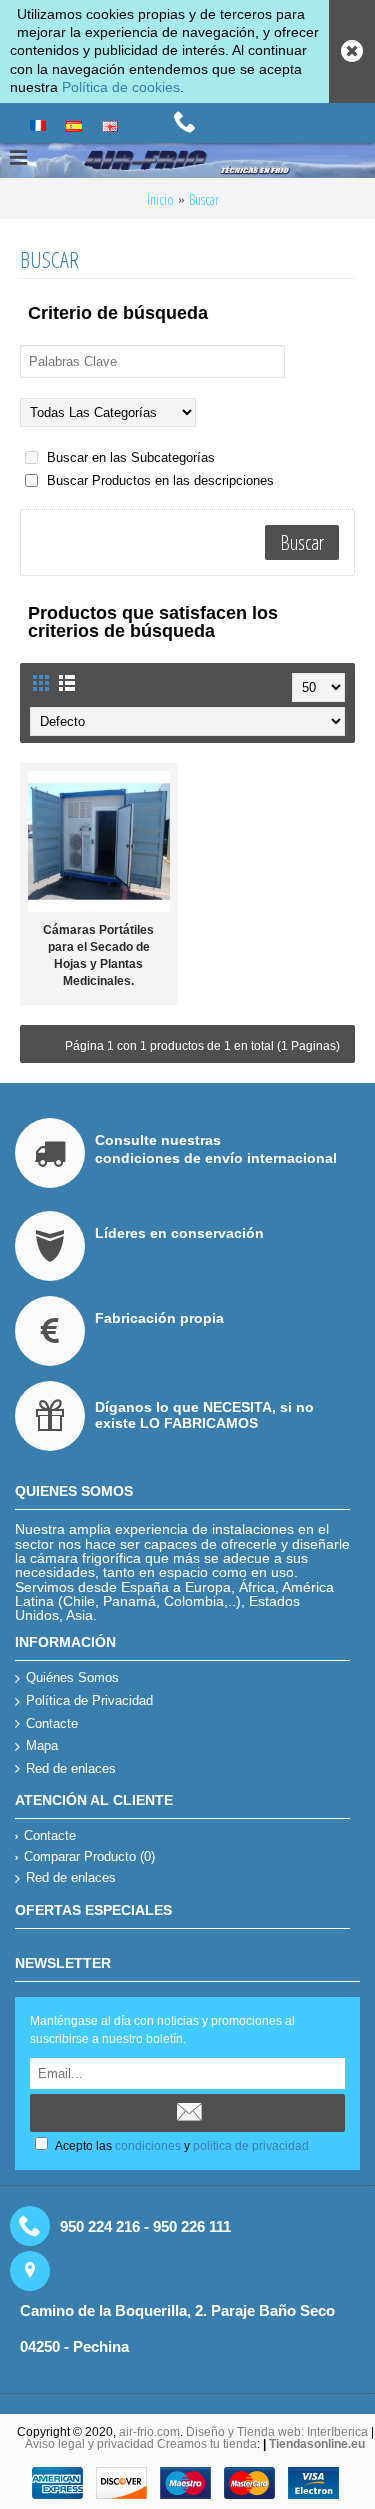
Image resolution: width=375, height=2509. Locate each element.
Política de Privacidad (89, 1700)
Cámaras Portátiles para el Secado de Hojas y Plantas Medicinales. (98, 955)
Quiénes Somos (72, 1677)
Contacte (52, 1723)
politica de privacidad (251, 2146)
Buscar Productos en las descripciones (158, 480)
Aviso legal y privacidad (91, 2444)
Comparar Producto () (89, 1856)
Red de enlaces (71, 1768)
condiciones (148, 2146)
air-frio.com (149, 2432)
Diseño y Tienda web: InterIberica (277, 2432)
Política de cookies (121, 87)
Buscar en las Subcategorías (129, 457)
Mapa (42, 1745)
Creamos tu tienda (207, 2444)
